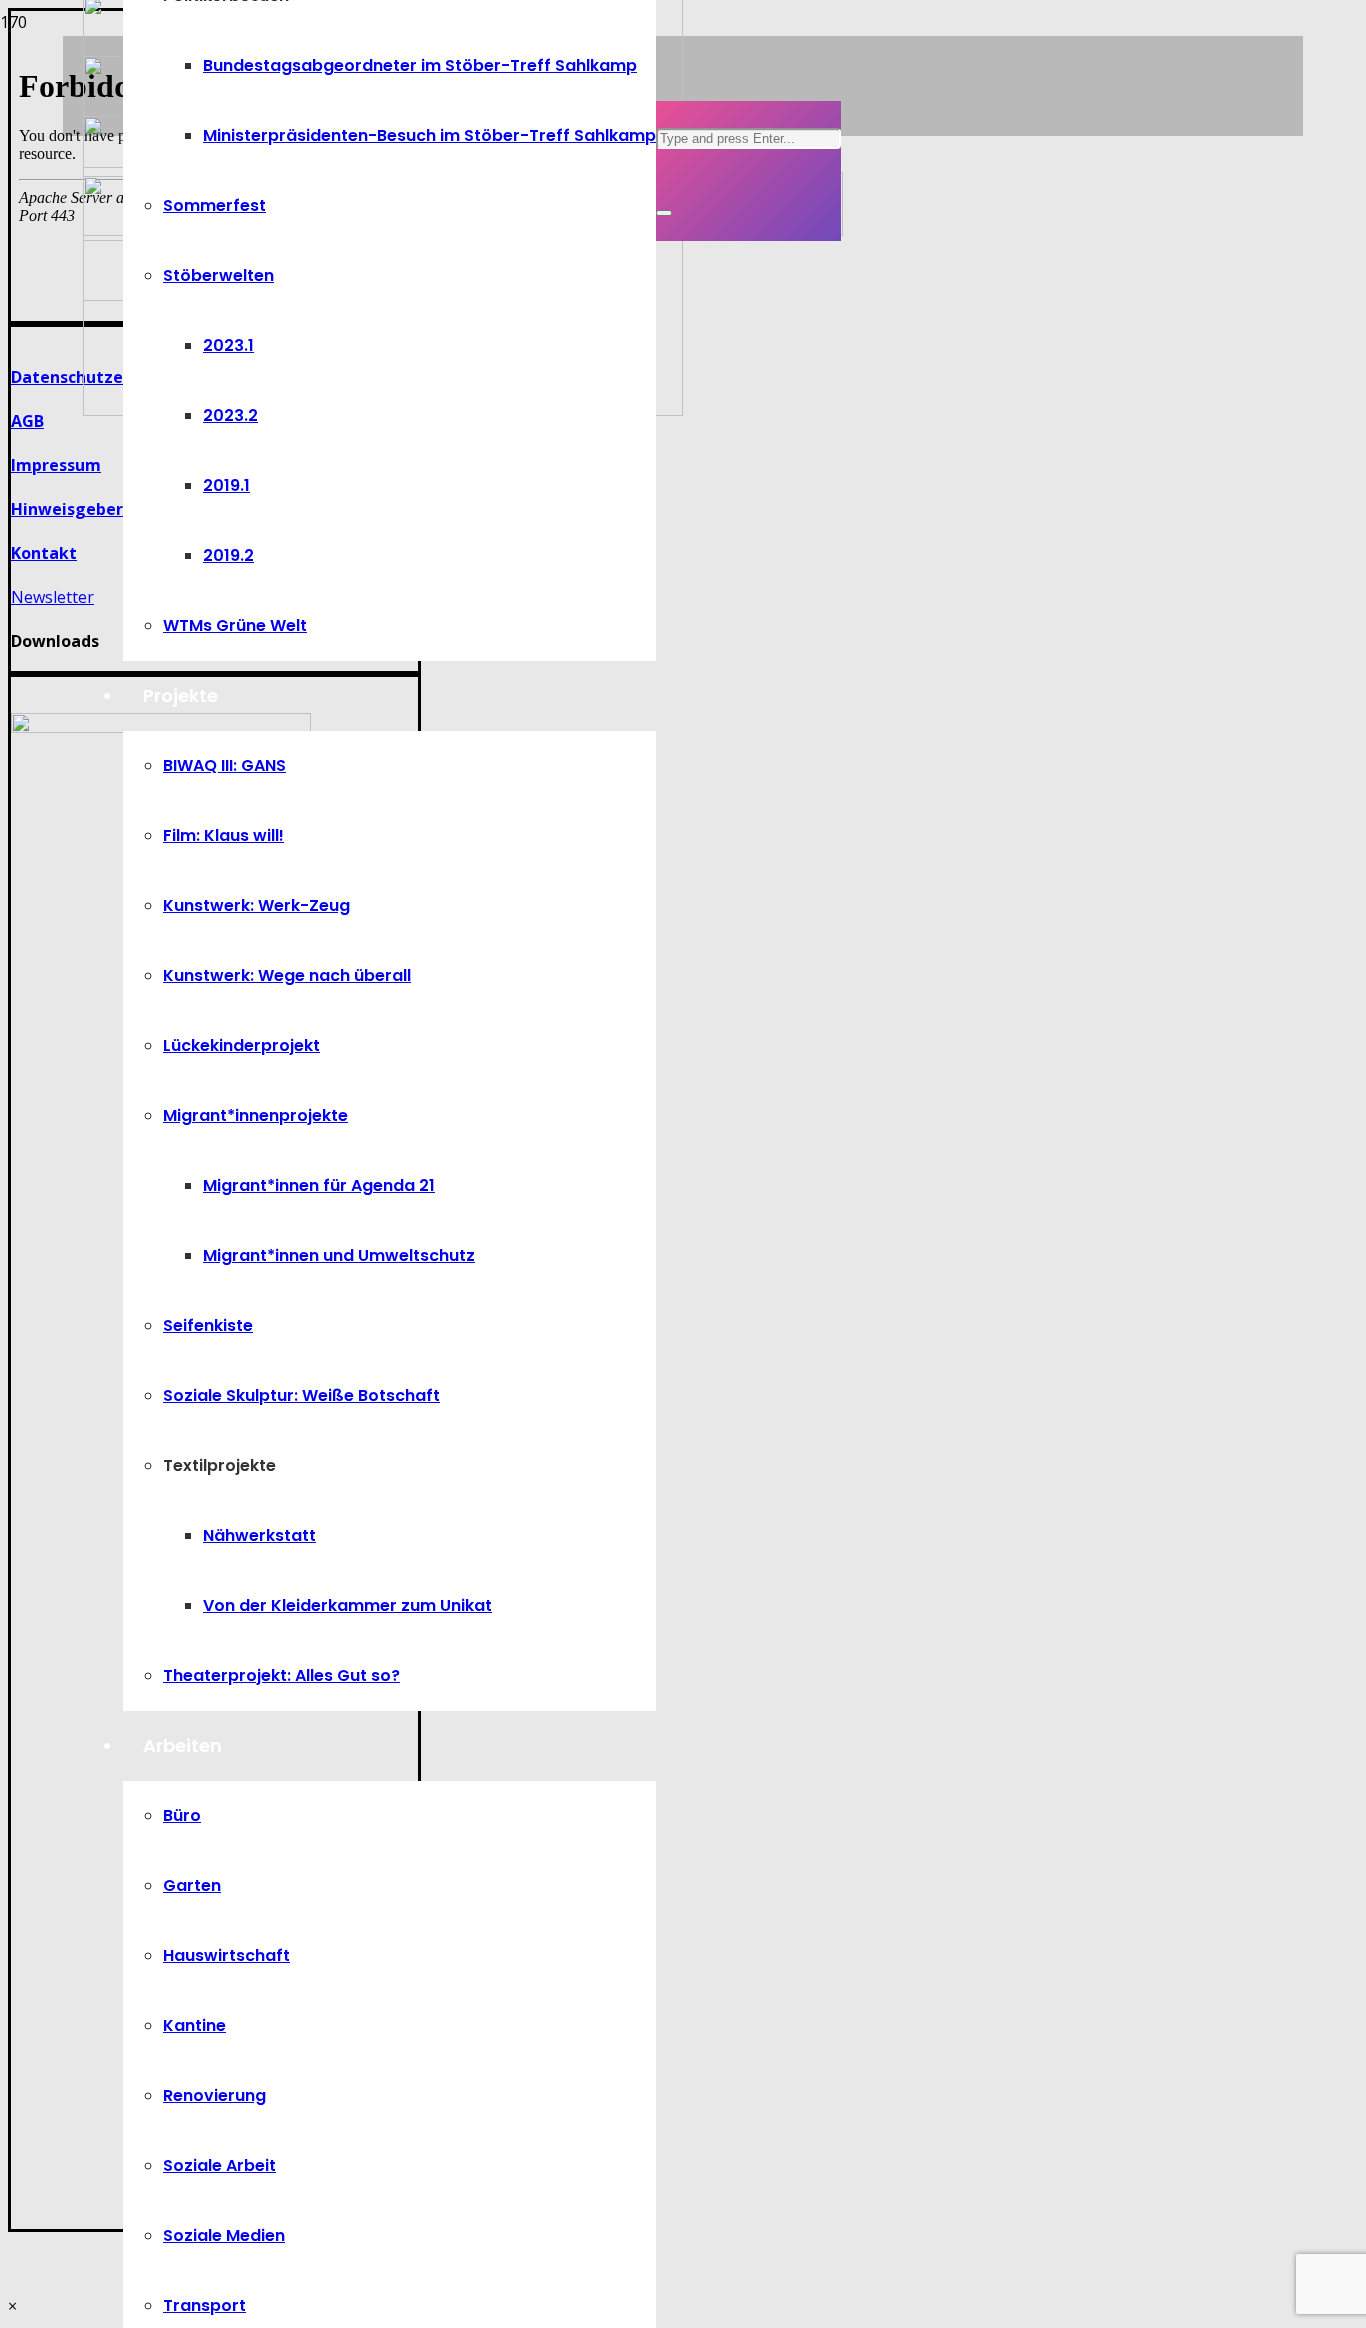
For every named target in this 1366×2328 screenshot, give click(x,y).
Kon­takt (44, 553)
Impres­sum (56, 465)
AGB (27, 421)
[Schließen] (664, 213)
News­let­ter (52, 597)
